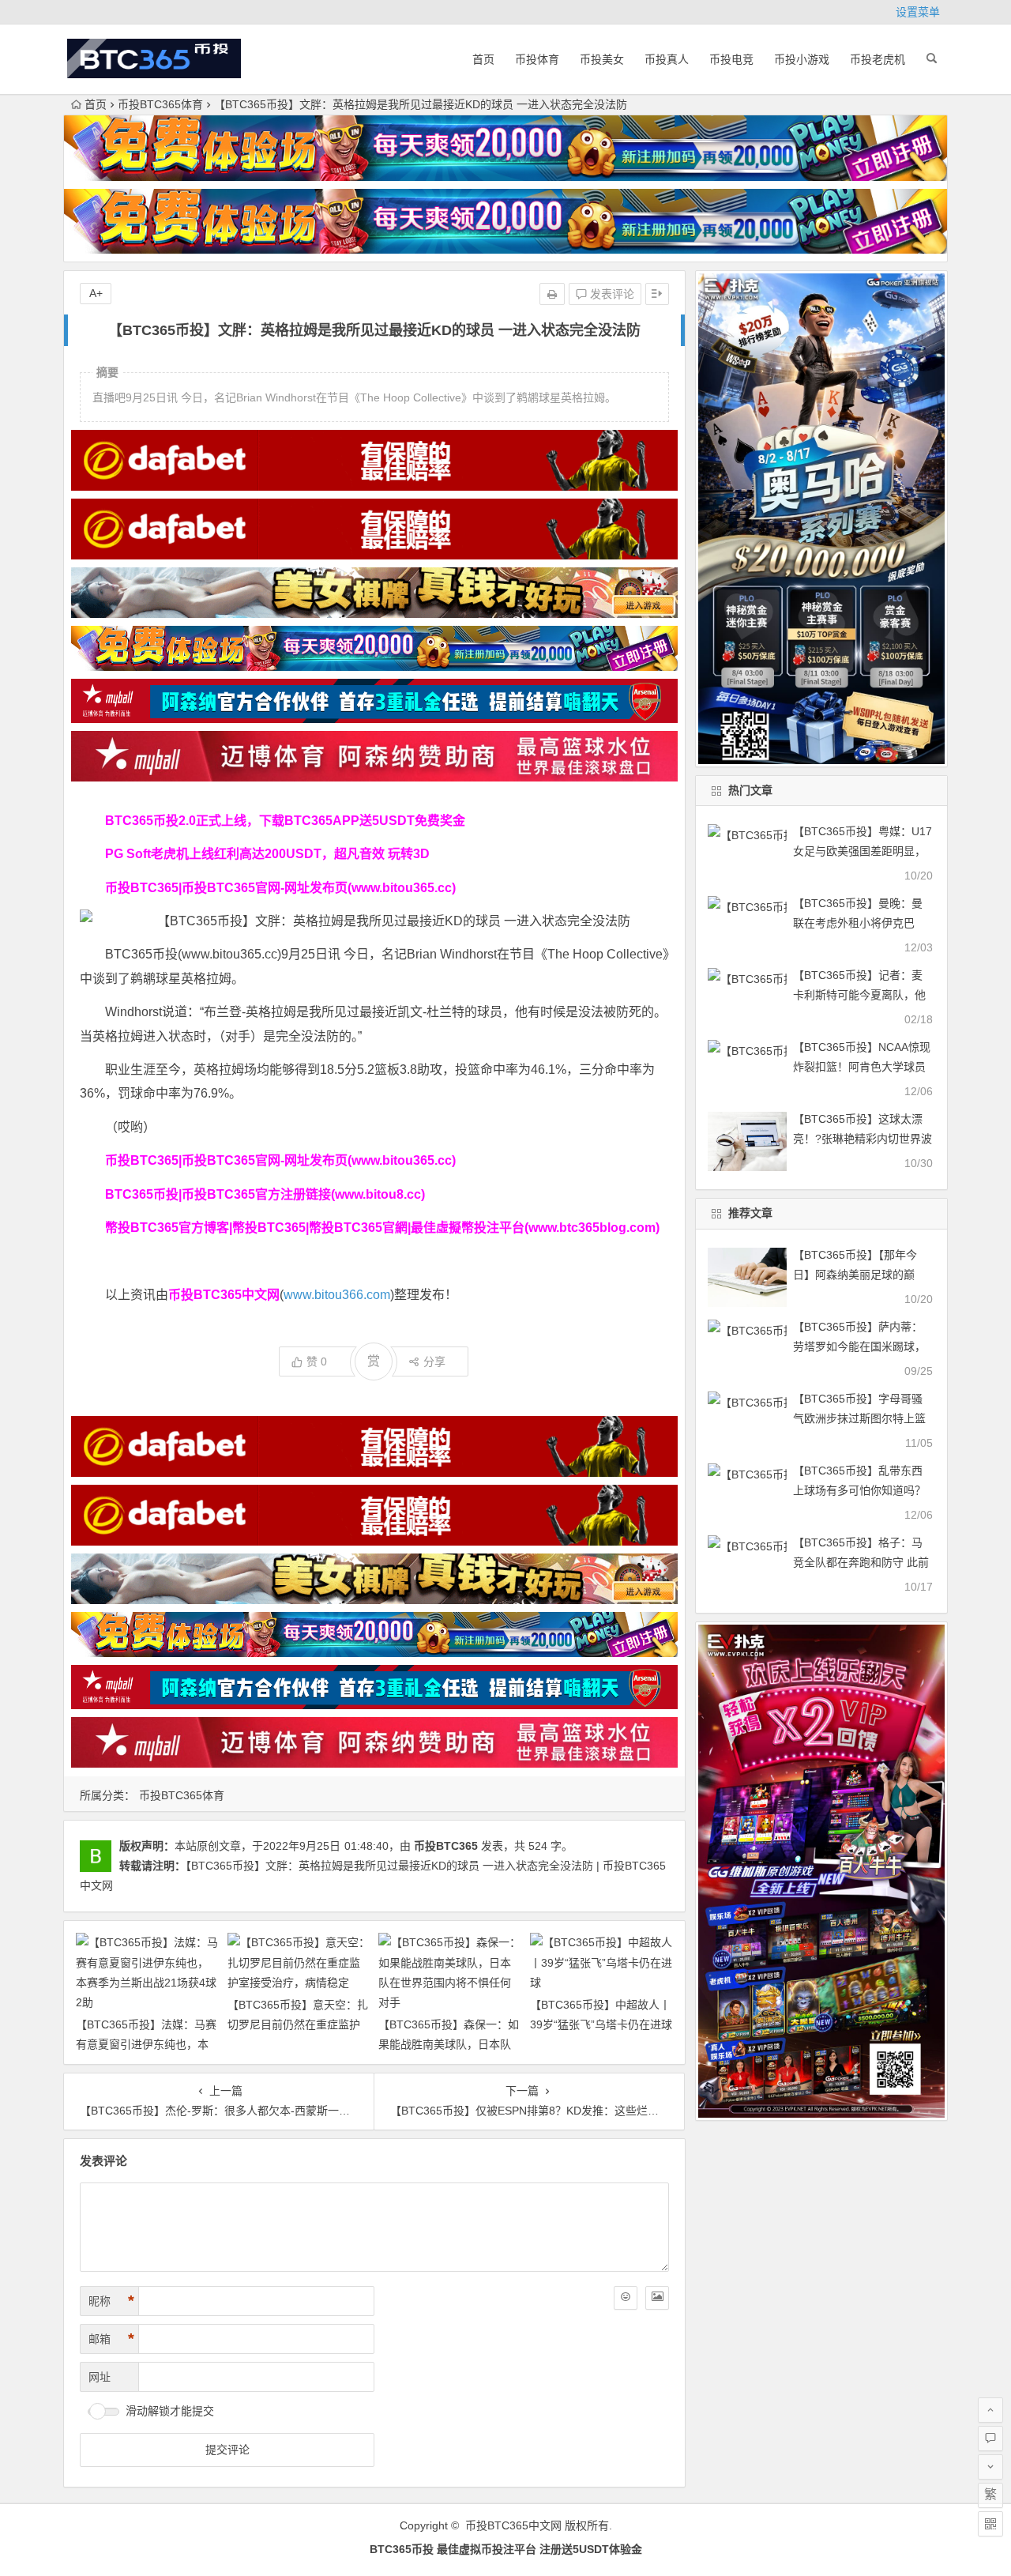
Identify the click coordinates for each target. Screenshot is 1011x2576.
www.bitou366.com (337, 1295)
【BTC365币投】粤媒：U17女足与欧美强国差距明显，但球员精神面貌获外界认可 (863, 851)
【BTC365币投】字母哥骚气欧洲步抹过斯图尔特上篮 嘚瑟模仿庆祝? (859, 1418)
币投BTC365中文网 (513, 2525)
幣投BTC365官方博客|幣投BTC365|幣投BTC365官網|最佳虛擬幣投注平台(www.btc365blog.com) (382, 1228)
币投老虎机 (878, 59)
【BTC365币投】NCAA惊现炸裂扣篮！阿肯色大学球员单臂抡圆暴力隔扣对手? (862, 1067)
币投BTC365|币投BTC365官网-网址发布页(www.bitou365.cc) (280, 888)
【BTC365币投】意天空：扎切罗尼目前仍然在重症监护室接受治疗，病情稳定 (298, 2024)
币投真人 (667, 59)
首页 (483, 59)
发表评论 (611, 294)
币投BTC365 (446, 1846)
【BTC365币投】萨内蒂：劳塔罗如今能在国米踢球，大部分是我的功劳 (859, 1346)
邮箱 (111, 2339)
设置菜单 (918, 12)
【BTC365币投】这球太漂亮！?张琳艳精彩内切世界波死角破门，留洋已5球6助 (863, 1139)
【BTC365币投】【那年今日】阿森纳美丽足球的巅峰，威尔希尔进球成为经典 (859, 1275)
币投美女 (602, 59)
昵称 (111, 2301)
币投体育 (537, 59)
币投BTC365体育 (160, 104)
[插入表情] (626, 2298)
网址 (100, 2377)
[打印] (552, 294)
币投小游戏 (802, 59)
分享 (434, 1361)
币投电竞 (731, 59)
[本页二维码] (990, 2524)
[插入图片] (657, 2298)
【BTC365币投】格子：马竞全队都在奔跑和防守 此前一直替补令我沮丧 (861, 1562)
